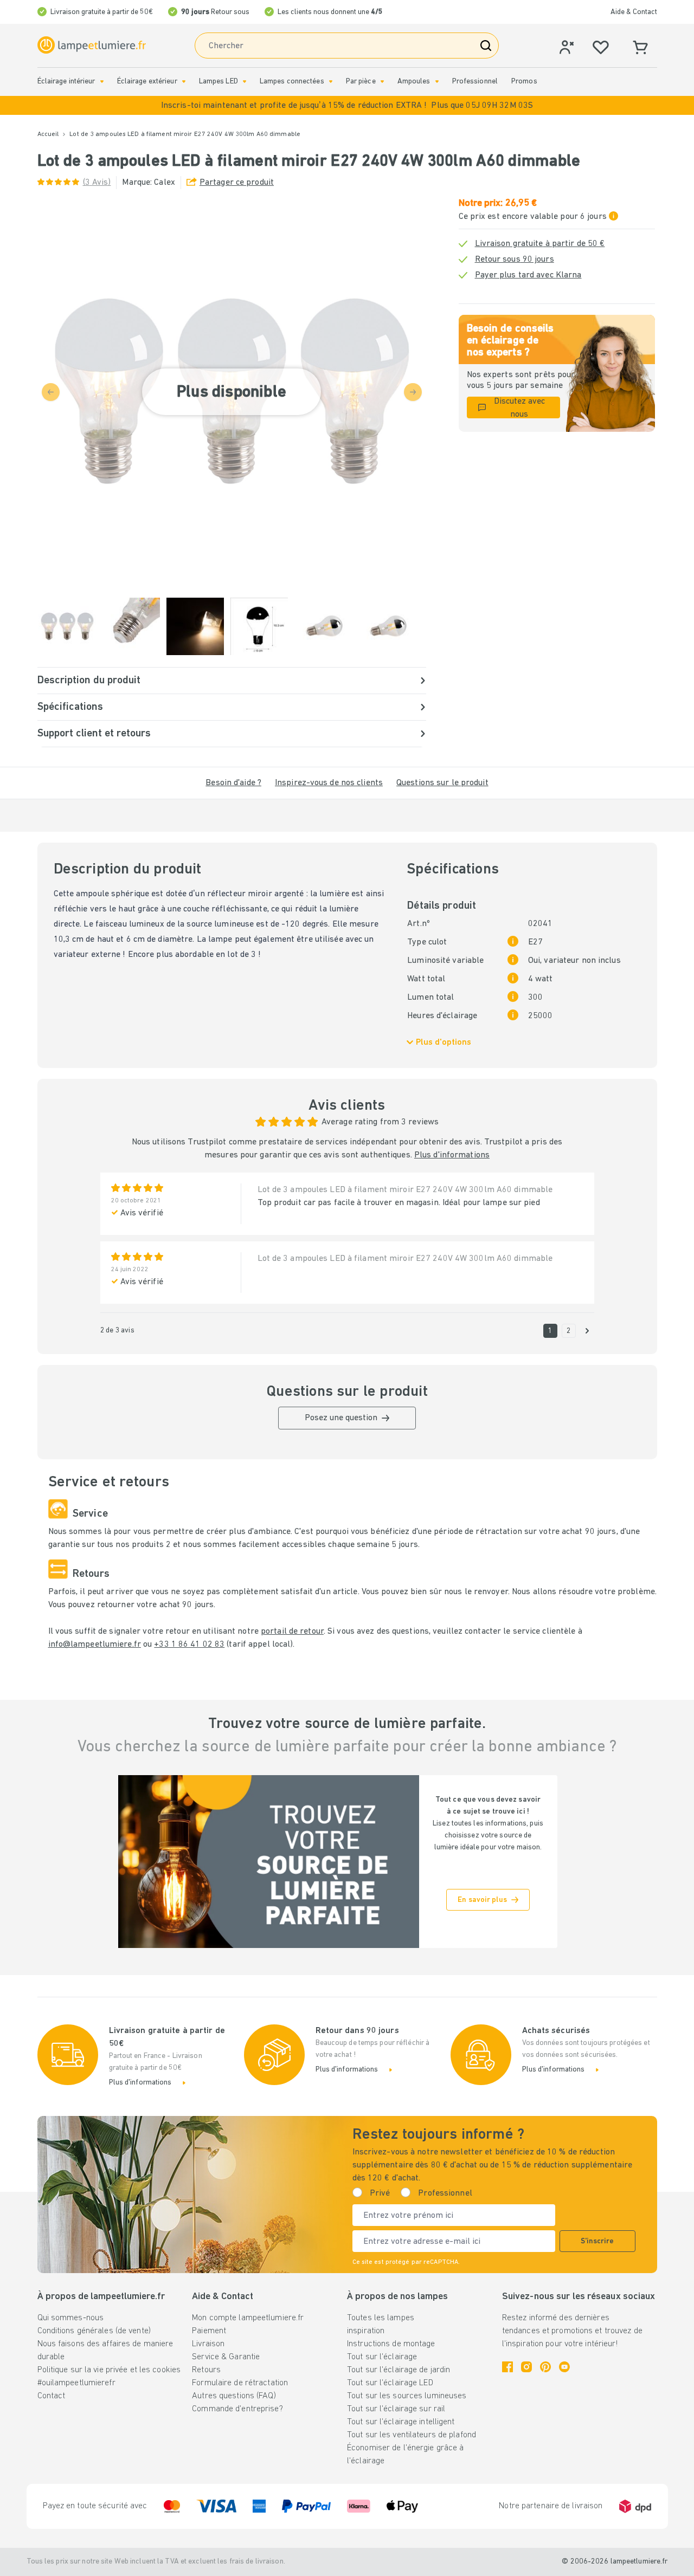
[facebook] (507, 2367)
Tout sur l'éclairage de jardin (399, 2370)
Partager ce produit (237, 183)
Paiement (209, 2331)
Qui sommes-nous (71, 2318)
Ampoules (414, 82)
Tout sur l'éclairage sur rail (396, 2409)
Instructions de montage (391, 2344)
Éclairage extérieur (147, 82)
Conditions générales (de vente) (94, 2331)
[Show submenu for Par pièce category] (382, 82)
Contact (52, 2396)
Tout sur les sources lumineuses (407, 2396)
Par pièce (361, 82)
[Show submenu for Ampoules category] (437, 82)
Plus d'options (444, 1043)
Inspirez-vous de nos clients (329, 783)
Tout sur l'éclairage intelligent (401, 2422)
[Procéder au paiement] (587, 1331)
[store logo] (92, 45)
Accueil (48, 134)
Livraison (208, 2344)
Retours (206, 2370)
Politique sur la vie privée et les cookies (109, 2370)
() (97, 183)
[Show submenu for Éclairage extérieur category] (184, 82)
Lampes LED (219, 82)
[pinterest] (545, 2367)
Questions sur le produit (442, 783)
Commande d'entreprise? (237, 2409)
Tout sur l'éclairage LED (390, 2383)
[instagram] (526, 2367)
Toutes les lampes (381, 2318)
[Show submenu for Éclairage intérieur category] (102, 82)
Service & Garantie (226, 2357)
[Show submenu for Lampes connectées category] (331, 82)
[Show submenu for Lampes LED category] (245, 82)
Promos (524, 82)
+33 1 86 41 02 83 (189, 1645)
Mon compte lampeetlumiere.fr (248, 2318)
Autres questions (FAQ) (234, 2396)
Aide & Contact (634, 12)
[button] (347, 105)
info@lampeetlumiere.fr (95, 1645)
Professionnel (475, 82)
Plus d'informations (452, 1155)
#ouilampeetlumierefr (76, 2383)
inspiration (366, 2331)
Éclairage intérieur (66, 82)
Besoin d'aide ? (233, 783)
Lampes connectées (292, 82)
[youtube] (564, 2367)
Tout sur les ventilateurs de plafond (412, 2435)
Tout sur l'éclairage (382, 2357)
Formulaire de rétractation (240, 2383)
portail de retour (292, 1632)
